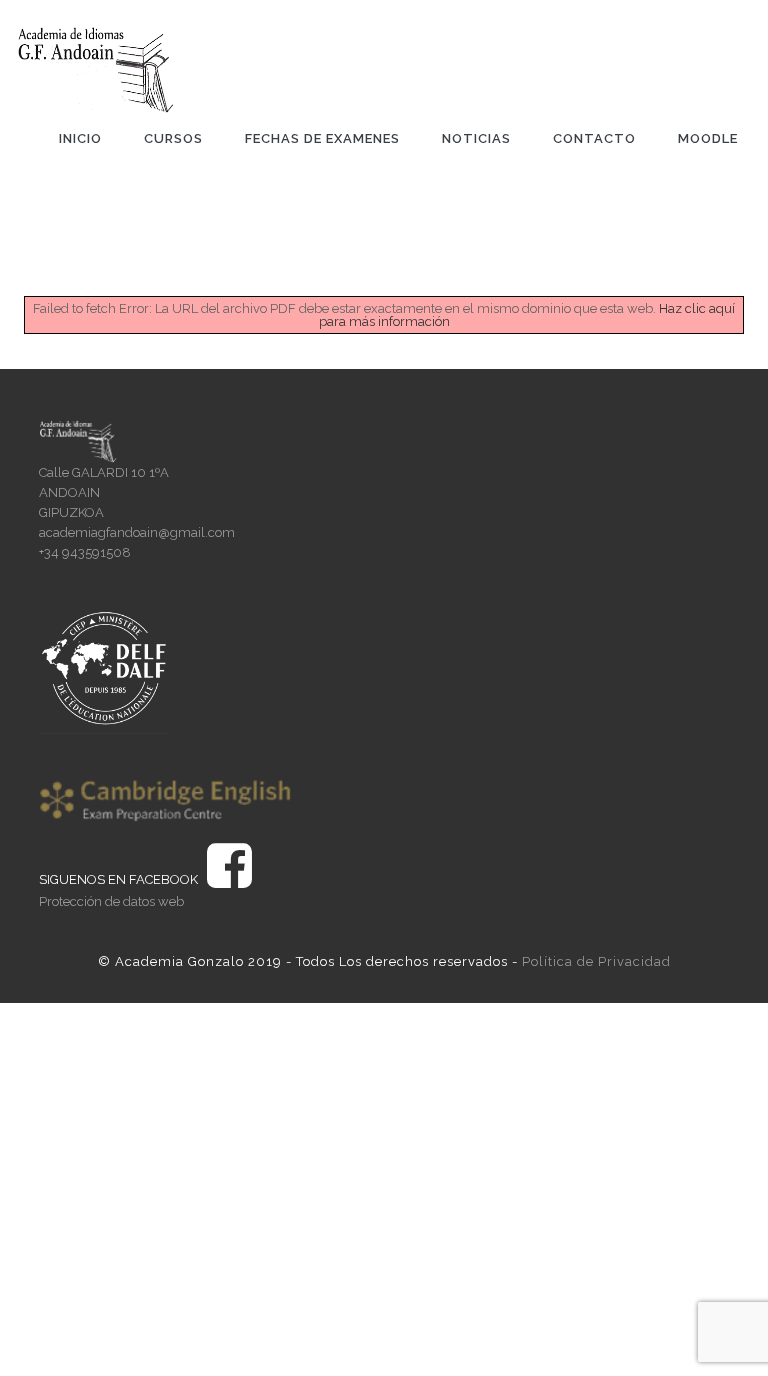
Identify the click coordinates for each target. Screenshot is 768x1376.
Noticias (476, 138)
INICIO (80, 138)
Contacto (594, 138)
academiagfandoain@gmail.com (137, 532)
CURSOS (173, 138)
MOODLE (708, 138)
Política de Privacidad (596, 961)
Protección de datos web (111, 901)
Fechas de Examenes (322, 138)
